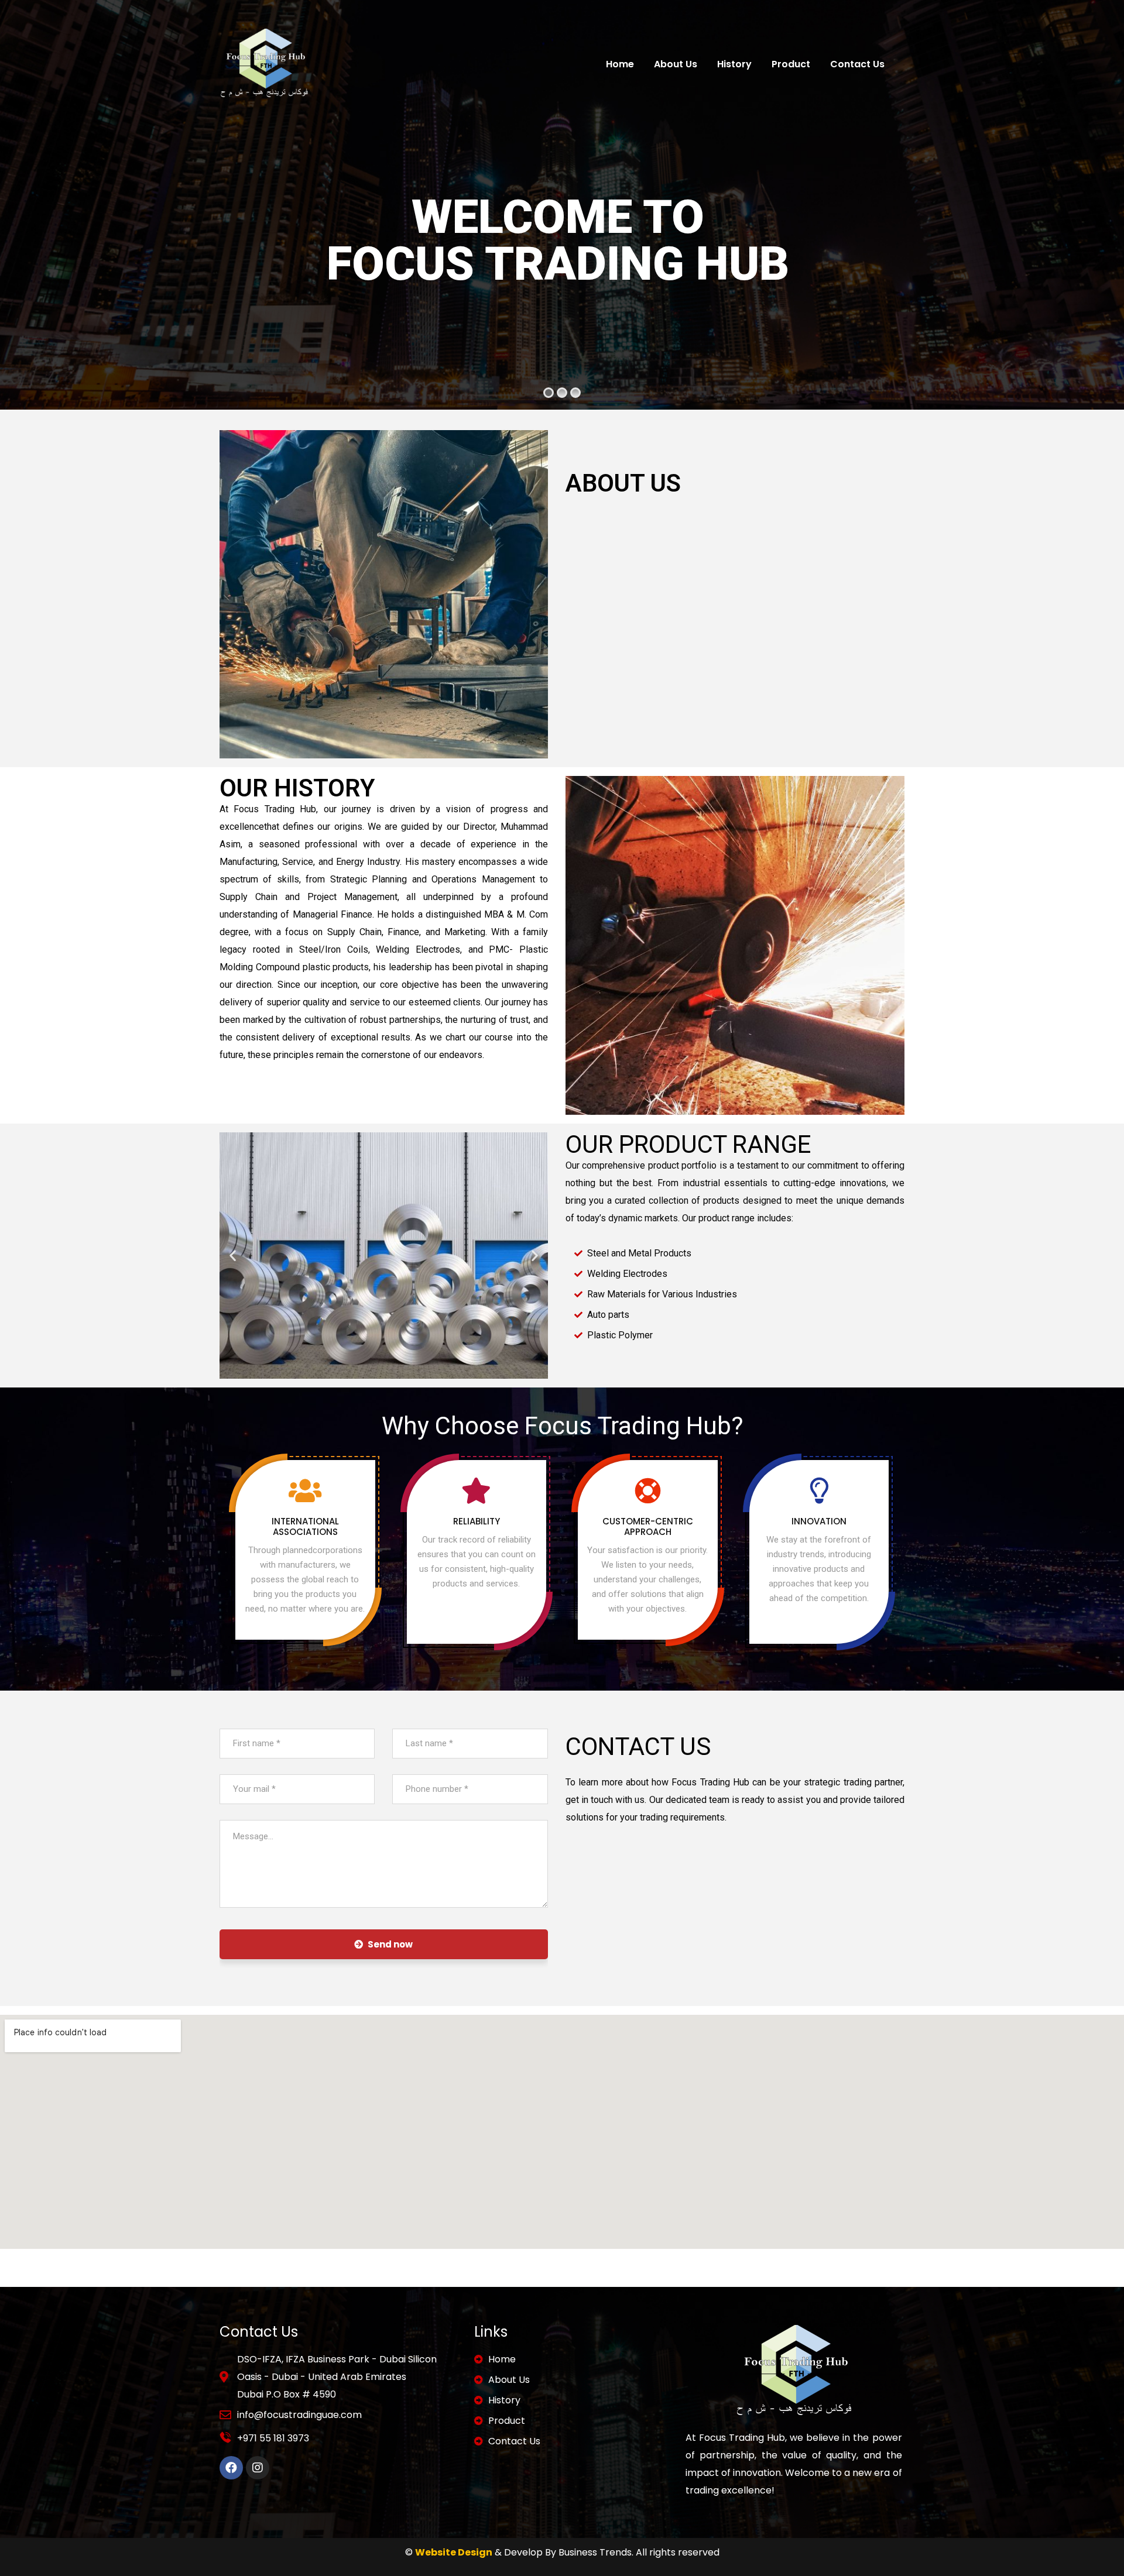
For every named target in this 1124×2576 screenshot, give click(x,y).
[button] (233, 1256)
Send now (390, 1944)
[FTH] (264, 64)
